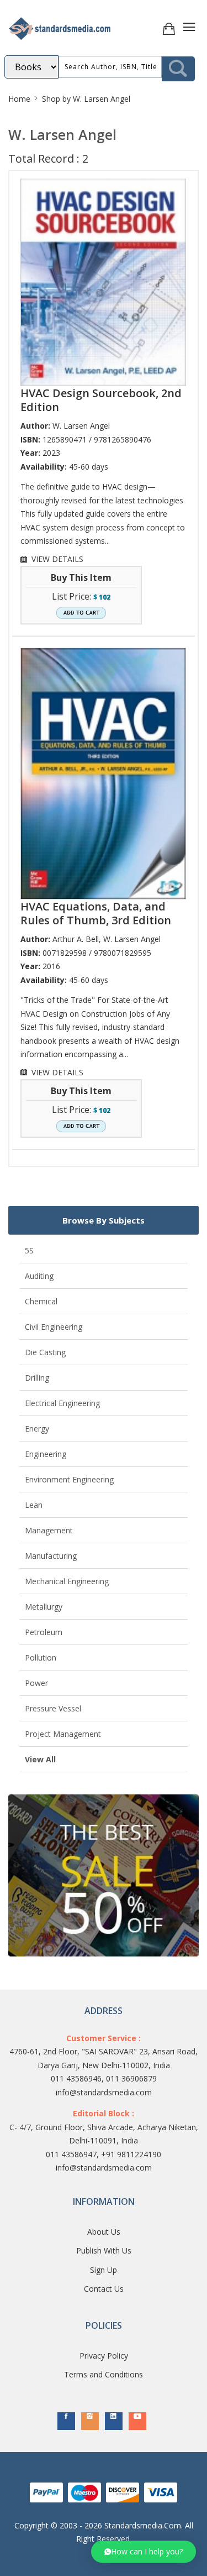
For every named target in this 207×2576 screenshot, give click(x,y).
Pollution (41, 1658)
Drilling (37, 1378)
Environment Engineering (69, 1479)
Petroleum (44, 1632)
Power (36, 1683)
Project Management (63, 1734)
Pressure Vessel (53, 1708)
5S (29, 1250)
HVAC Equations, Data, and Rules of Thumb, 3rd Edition (96, 913)
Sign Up (104, 2270)
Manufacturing (51, 1556)
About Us (104, 2232)
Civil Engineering (54, 1327)
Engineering (46, 1454)
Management (49, 1530)
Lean (34, 1505)
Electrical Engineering (62, 1403)
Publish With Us (104, 2250)
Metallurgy (44, 1607)
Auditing (39, 1276)
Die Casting (45, 1352)
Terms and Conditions (104, 2374)
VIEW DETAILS (57, 559)
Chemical (41, 1301)
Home (19, 99)
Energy (37, 1428)
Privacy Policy (104, 2356)
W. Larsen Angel (81, 426)
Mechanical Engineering (67, 1581)
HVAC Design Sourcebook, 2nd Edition (101, 400)
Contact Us (104, 2289)
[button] (144, 2552)
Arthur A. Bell (76, 939)
